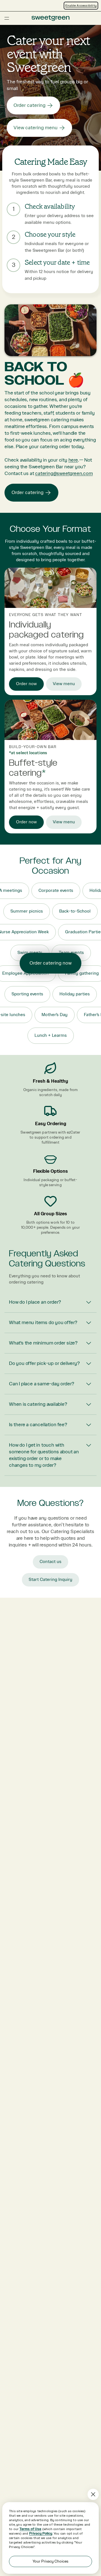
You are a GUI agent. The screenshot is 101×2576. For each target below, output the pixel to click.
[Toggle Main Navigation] (7, 18)
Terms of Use (30, 2529)
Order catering (29, 105)
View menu (64, 684)
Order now (26, 684)
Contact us (50, 1562)
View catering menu (35, 128)
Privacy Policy (41, 2533)
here (73, 460)
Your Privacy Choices (50, 2561)
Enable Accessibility (81, 6)
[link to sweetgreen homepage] (50, 18)
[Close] (93, 2494)
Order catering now (50, 963)
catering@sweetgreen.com (64, 473)
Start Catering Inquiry (50, 1580)
